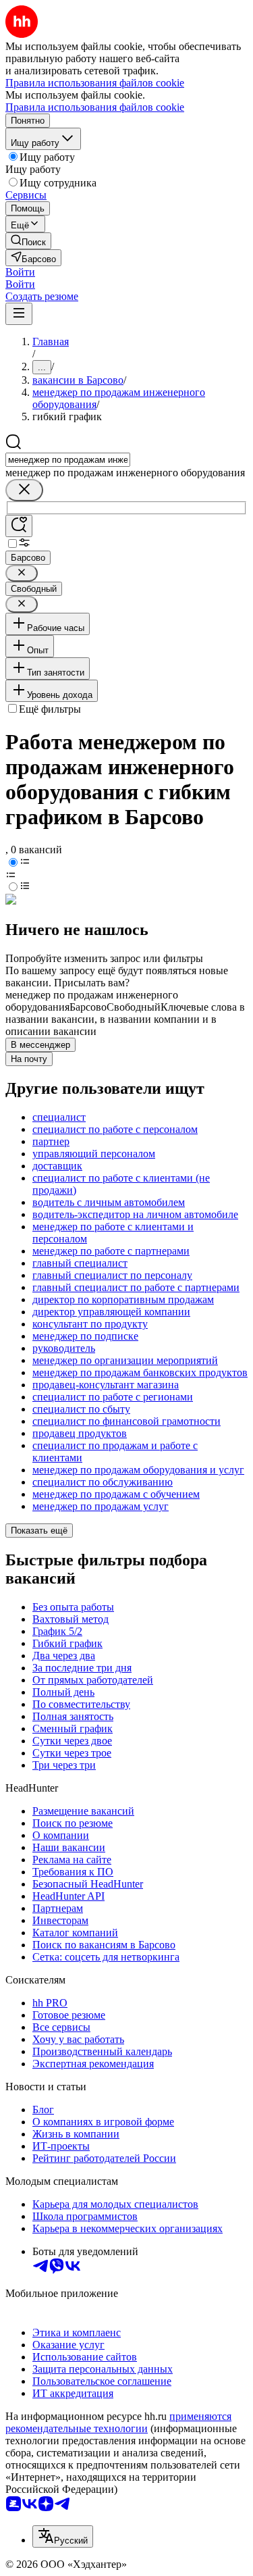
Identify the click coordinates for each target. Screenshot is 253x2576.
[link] (28, 241)
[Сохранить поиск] (19, 526)
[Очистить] (24, 490)
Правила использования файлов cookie (95, 107)
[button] (20, 272)
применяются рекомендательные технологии (118, 2422)
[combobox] (68, 460)
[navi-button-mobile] (19, 314)
